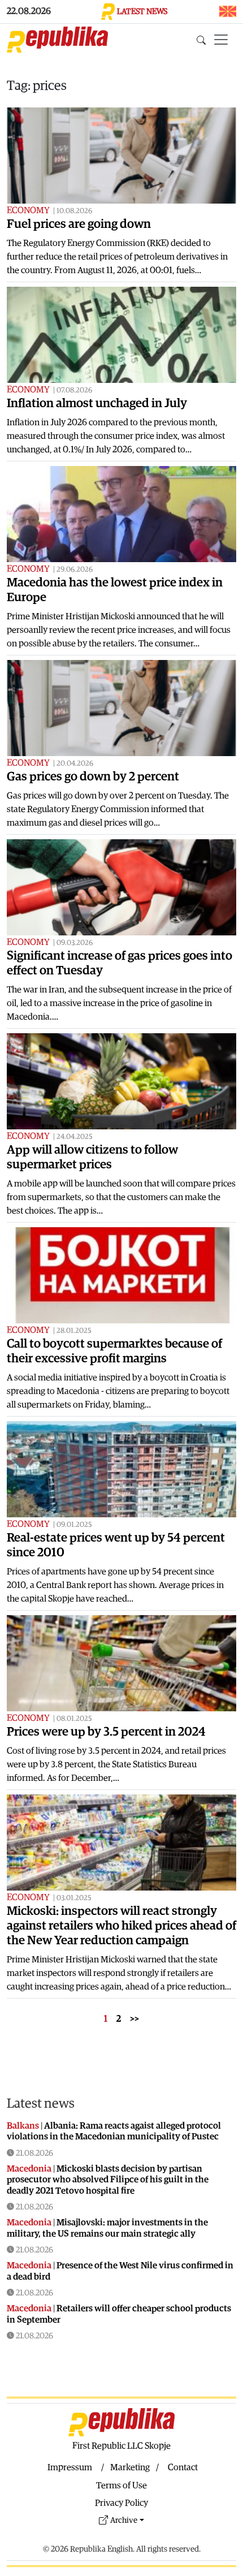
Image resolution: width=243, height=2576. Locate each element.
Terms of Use (121, 2486)
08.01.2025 (74, 1719)
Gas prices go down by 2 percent (93, 777)
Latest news (41, 2104)
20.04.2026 (75, 764)
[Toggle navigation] (221, 40)
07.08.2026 (74, 391)
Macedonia (29, 2169)
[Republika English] (57, 40)
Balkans (23, 2126)
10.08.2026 (74, 211)
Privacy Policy (121, 2503)
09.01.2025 (74, 1525)
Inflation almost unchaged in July (97, 404)
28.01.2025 (74, 1331)
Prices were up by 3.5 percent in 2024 (106, 1732)
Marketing (130, 2467)
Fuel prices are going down (79, 224)
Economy (28, 210)
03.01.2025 (74, 1898)
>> (134, 2019)
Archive (124, 2520)
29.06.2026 (75, 570)
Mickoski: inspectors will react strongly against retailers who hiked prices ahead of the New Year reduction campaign (121, 1926)
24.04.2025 (75, 1137)
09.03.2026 (75, 943)
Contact (183, 2467)
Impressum (70, 2467)
